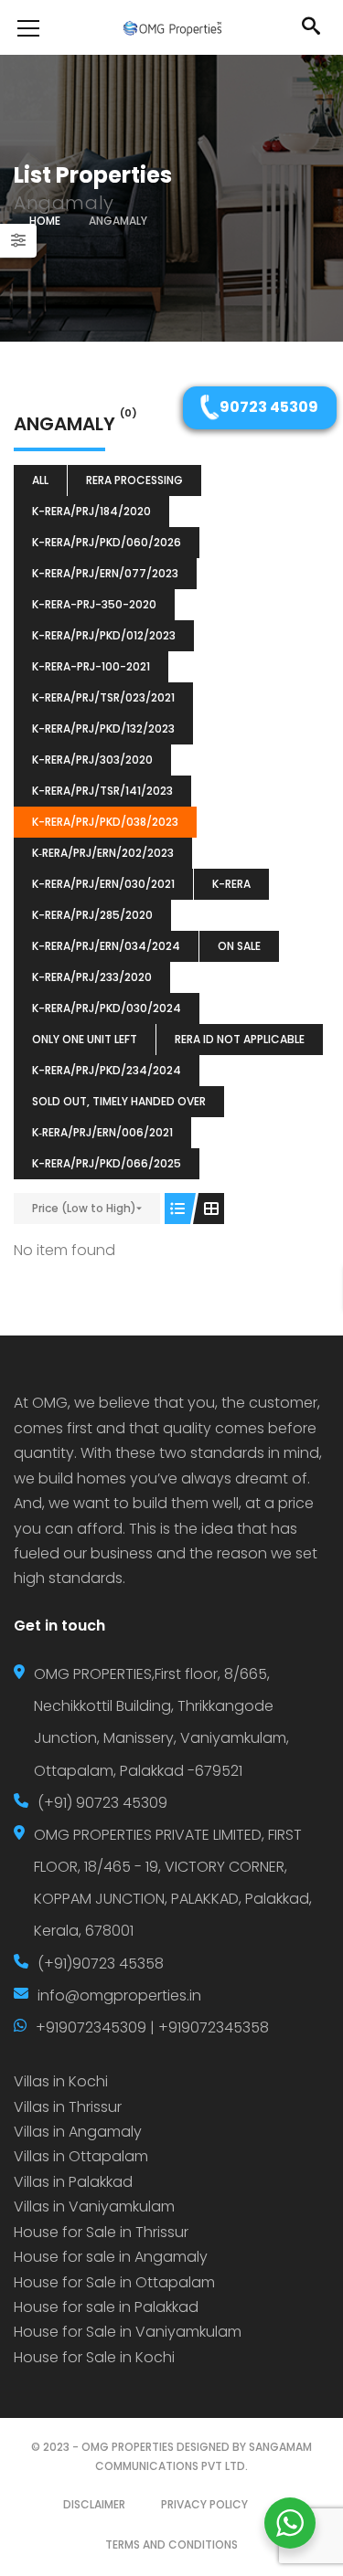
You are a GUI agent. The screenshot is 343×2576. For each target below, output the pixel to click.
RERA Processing (134, 480)
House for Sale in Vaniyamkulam (128, 2332)
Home (45, 221)
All (40, 480)
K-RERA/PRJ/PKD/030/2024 (107, 1008)
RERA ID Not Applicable (240, 1039)
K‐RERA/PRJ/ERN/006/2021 (102, 1132)
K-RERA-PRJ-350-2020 (94, 604)
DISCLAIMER (94, 2504)
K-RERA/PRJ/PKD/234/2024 (107, 1070)
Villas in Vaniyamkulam (94, 2206)
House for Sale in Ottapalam (114, 2282)
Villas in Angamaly (78, 2132)
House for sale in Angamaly (111, 2257)
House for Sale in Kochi (94, 2357)
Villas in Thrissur (68, 2107)
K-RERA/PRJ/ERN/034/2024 (106, 946)
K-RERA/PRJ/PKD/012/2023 (104, 635)
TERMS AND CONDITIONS (171, 2544)
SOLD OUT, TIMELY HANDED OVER (119, 1101)
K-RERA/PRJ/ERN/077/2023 (105, 573)
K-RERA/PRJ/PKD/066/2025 (107, 1163)
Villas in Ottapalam (81, 2156)
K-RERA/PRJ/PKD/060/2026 (107, 542)
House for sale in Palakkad (106, 2307)
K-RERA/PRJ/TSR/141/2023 (102, 791)
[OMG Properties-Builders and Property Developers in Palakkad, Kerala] (172, 27)
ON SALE (239, 946)
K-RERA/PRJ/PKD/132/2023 (103, 728)
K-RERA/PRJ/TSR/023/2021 (103, 697)
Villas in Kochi (61, 2081)
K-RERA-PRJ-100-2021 (91, 666)
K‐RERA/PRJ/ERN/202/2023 (103, 853)
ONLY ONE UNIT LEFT (85, 1039)
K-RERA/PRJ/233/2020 (92, 977)
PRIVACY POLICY (204, 2504)
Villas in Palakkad (73, 2182)
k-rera (231, 884)
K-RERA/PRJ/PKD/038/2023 (105, 822)
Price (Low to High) (84, 1208)
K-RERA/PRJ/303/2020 (92, 760)
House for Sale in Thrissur (101, 2232)
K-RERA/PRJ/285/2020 (92, 915)
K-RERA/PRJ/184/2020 (91, 511)
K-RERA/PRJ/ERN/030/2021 (103, 884)
